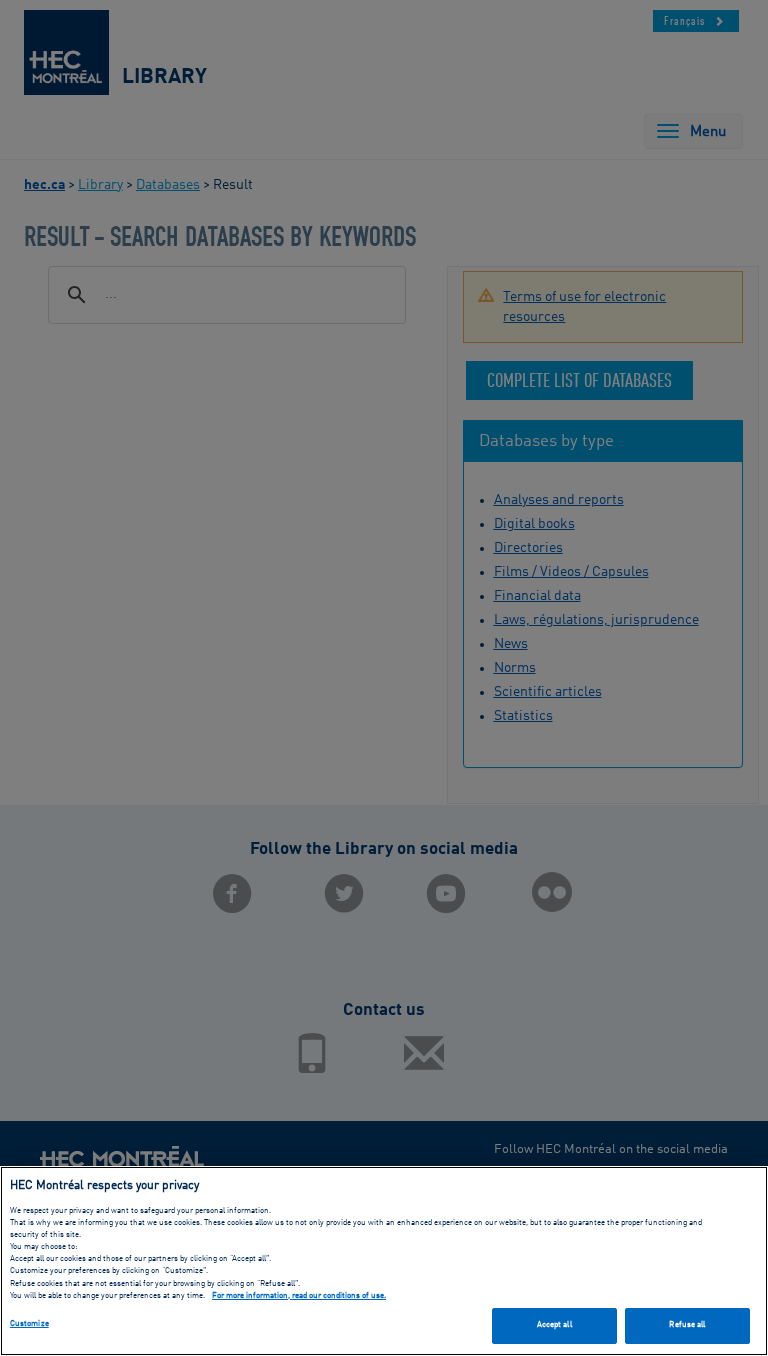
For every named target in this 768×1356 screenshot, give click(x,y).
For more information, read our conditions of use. (299, 1296)
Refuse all (687, 1325)
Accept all (554, 1325)
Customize (29, 1324)
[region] (384, 1261)
